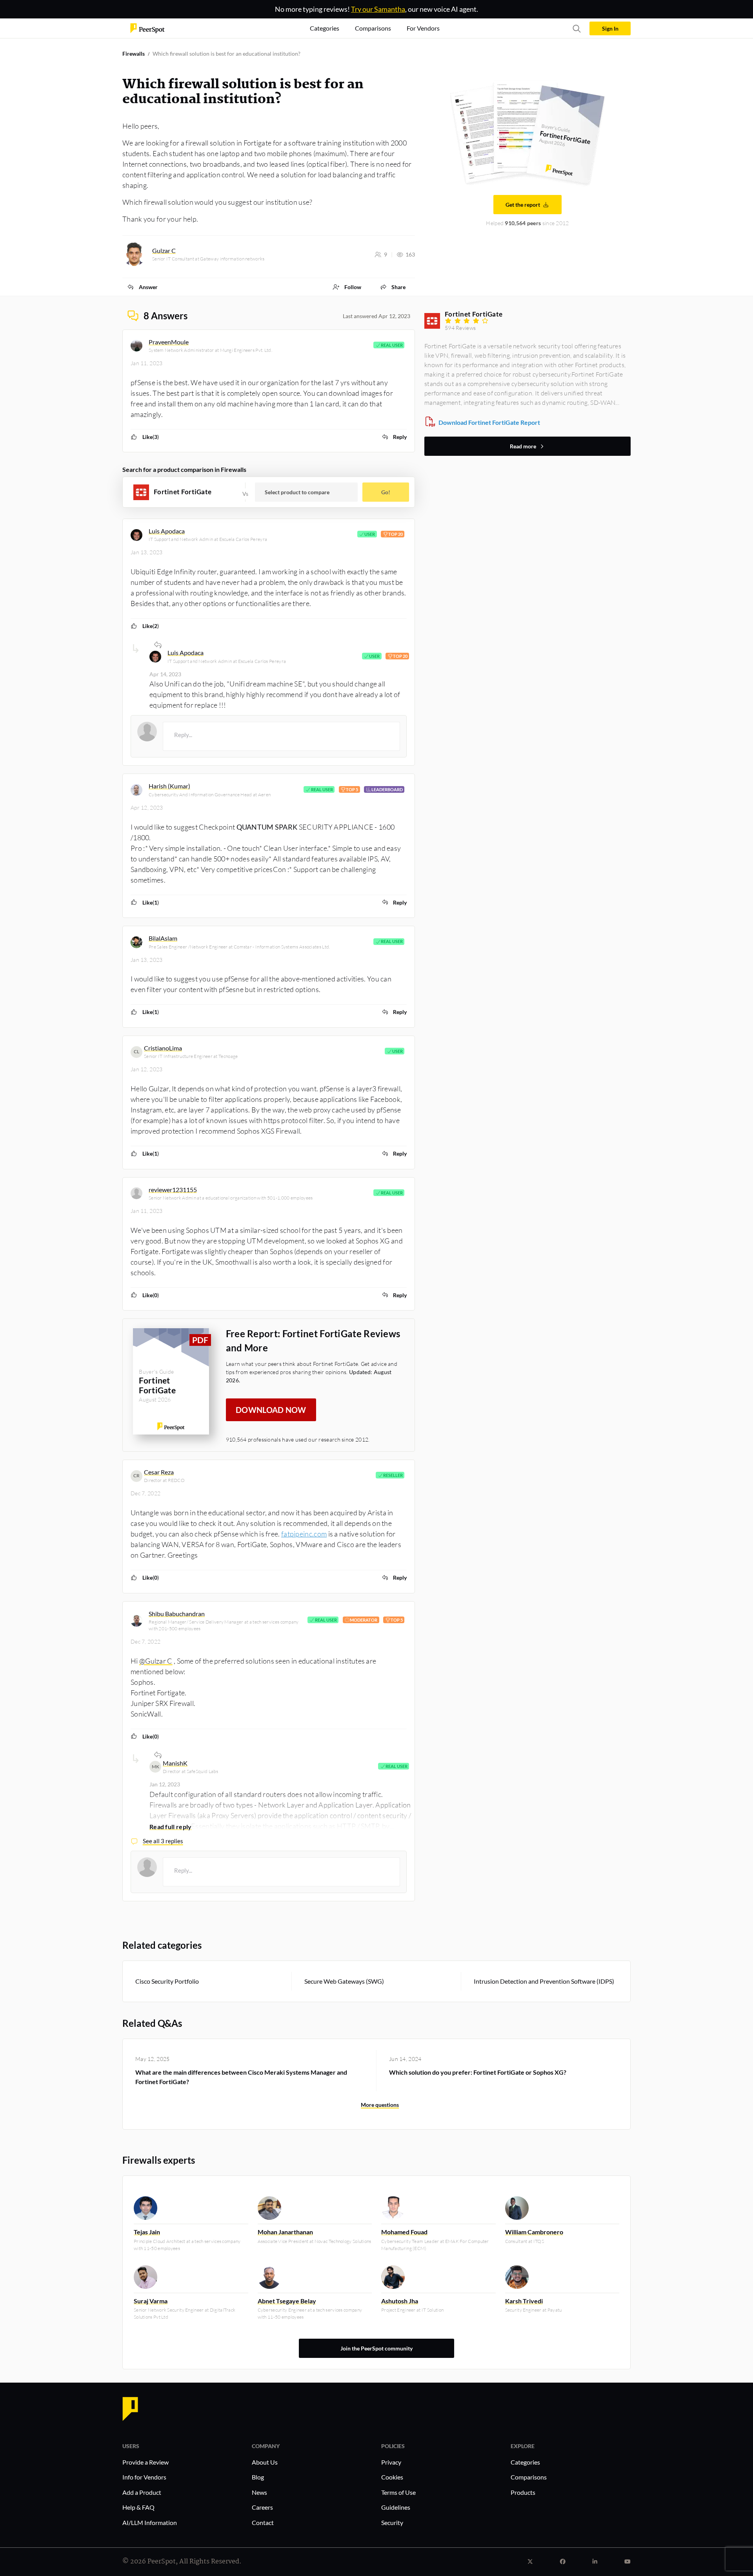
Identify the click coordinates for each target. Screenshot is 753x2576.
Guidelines (396, 2507)
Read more (523, 446)
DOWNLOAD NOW (271, 1410)
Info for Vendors (144, 2477)
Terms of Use (398, 2492)
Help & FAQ (138, 2507)
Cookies (392, 2477)
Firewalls (134, 54)
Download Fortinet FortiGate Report (489, 422)
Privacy (391, 2462)
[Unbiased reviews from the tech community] (147, 28)
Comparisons (529, 2477)
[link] (142, 287)
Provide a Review (146, 2462)
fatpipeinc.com (304, 1534)
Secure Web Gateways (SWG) (344, 1981)
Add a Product (142, 2492)
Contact (263, 2522)
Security (392, 2522)
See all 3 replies (163, 1841)
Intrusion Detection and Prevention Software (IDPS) (544, 1981)
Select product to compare (297, 492)
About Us (265, 2462)
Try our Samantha (378, 9)
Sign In (610, 28)
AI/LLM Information (150, 2522)
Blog (258, 2477)
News (259, 2492)
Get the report (523, 205)
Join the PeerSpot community (376, 2348)
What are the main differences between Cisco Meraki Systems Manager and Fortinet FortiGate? (241, 2077)
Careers (262, 2507)
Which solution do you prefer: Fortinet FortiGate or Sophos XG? (478, 2072)
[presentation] (281, 736)
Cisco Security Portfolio (167, 1981)
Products (523, 2492)
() (151, 437)
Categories (525, 2462)
